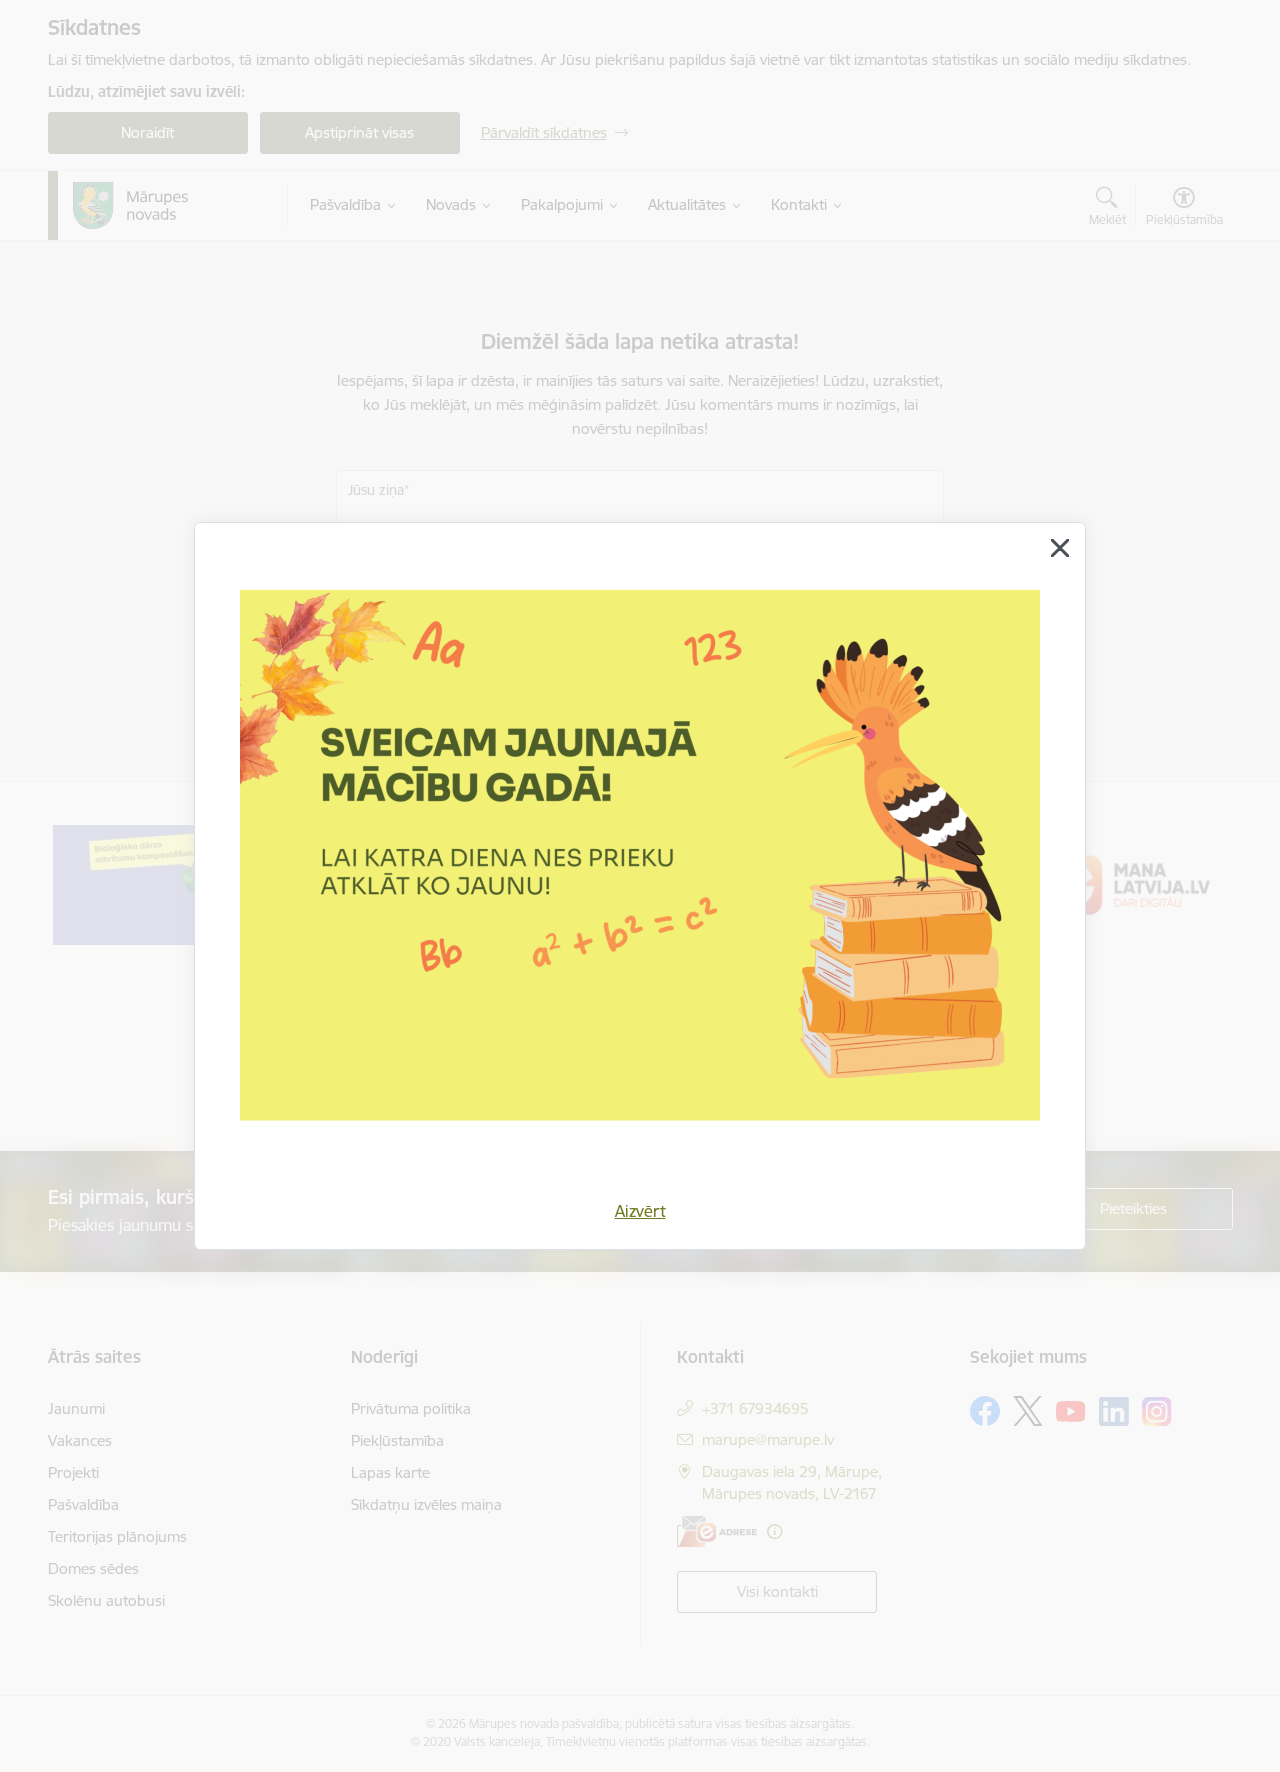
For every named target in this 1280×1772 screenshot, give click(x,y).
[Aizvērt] (1060, 548)
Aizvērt (640, 1211)
